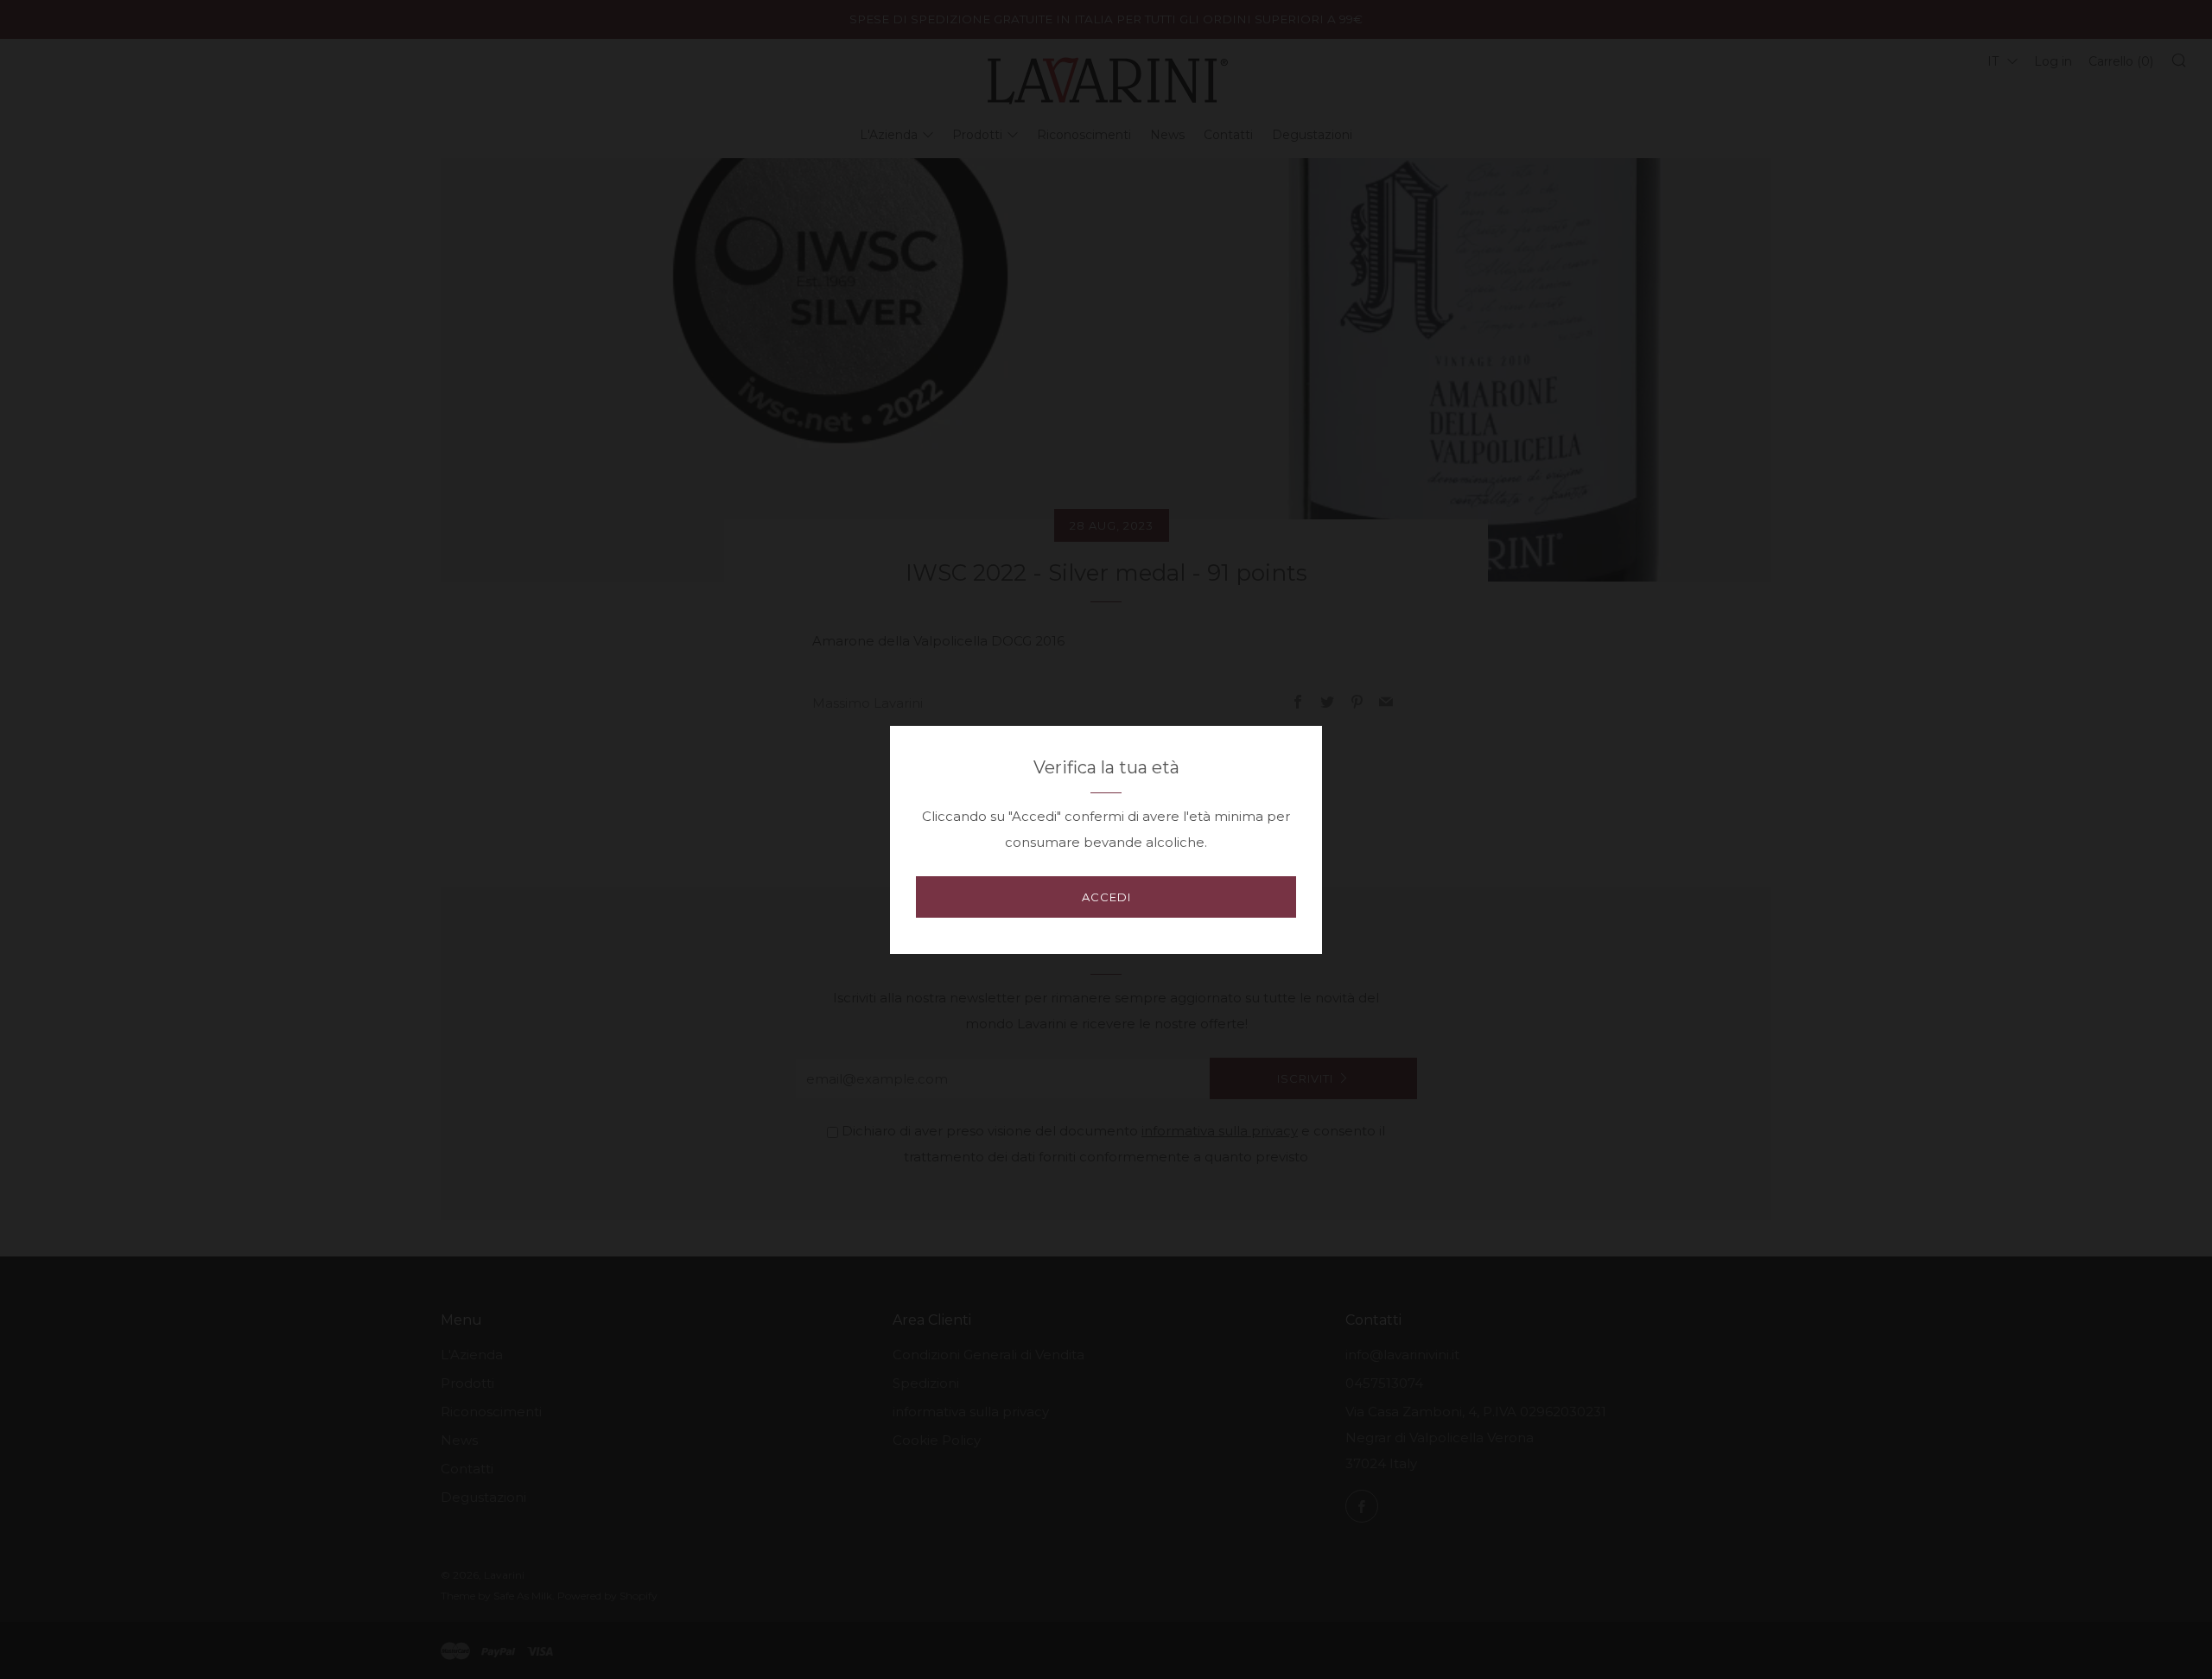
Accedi (1106, 897)
